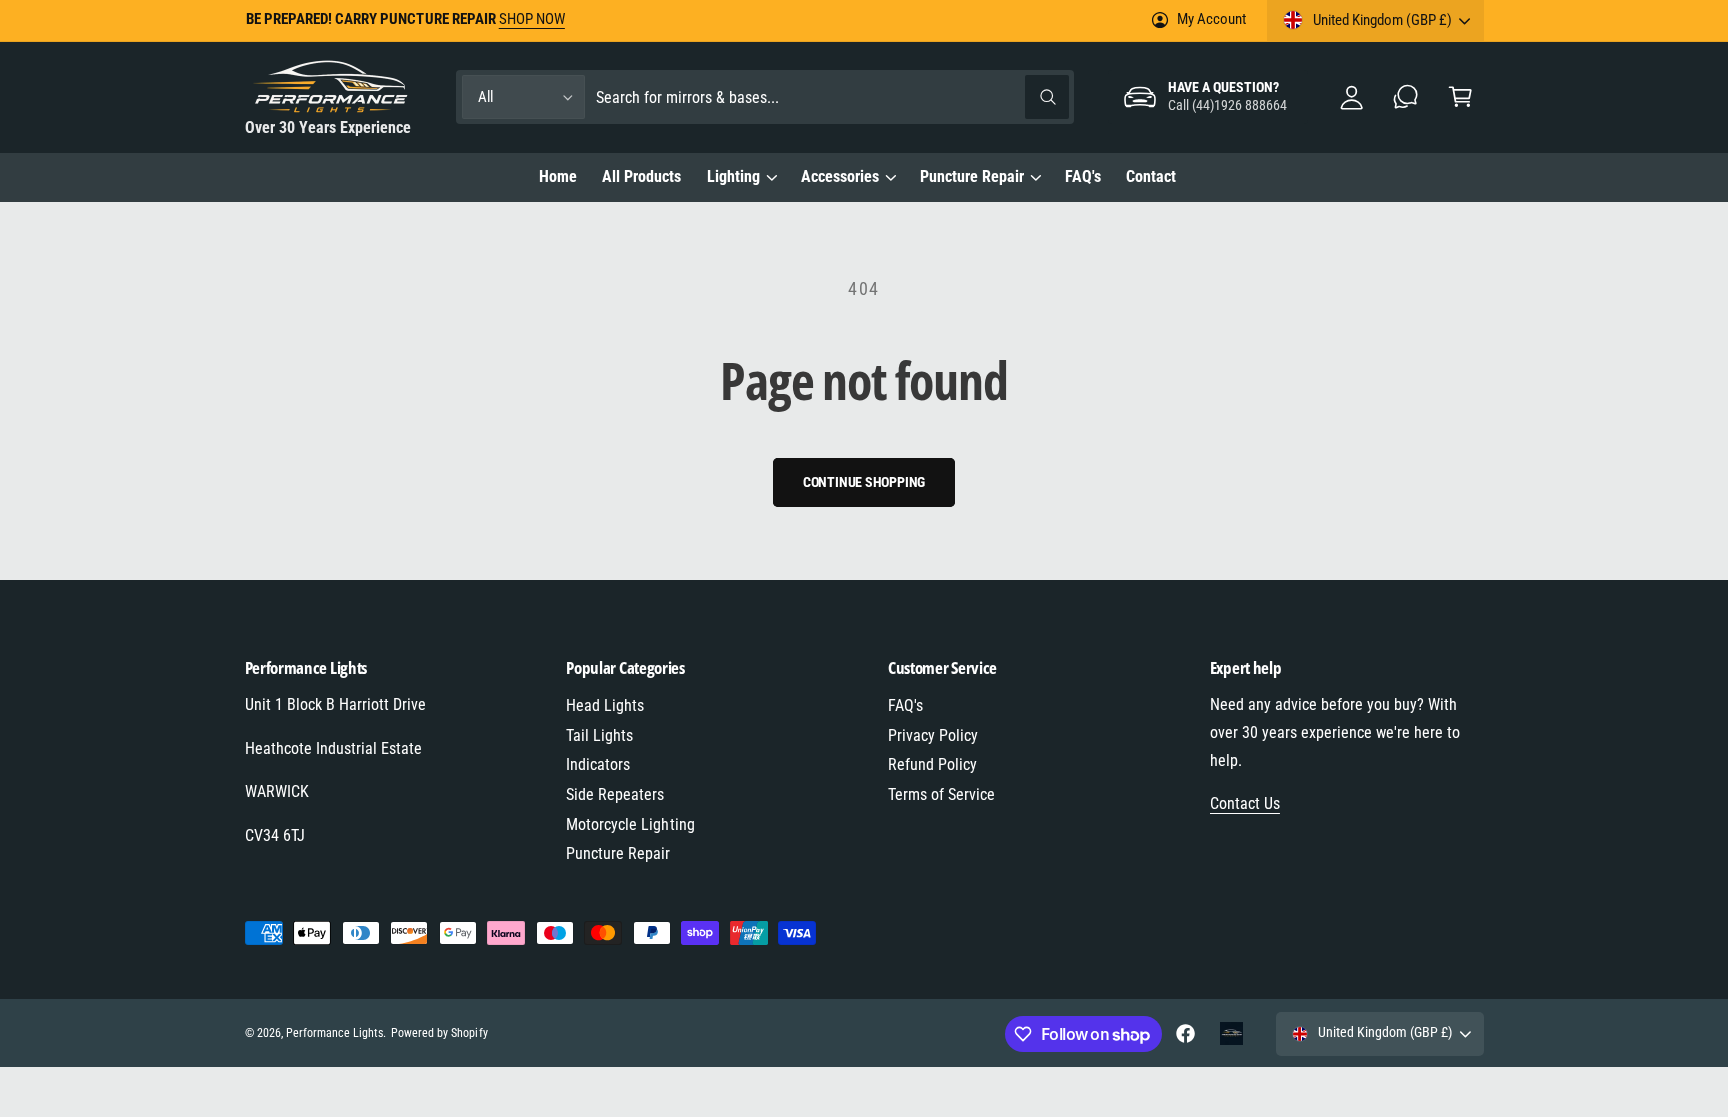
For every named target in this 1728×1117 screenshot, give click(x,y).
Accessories (840, 176)
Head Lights (605, 705)
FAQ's (905, 705)
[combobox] (832, 97)
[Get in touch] (1406, 97)
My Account (1211, 19)
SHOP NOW (532, 19)
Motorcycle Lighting (630, 824)
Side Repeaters (615, 794)
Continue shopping (864, 482)
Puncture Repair (972, 176)
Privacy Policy (933, 735)
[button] (1460, 97)
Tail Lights (599, 735)
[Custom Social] (1232, 1034)
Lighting (733, 176)
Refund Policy (932, 764)
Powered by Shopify (439, 1033)
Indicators (598, 764)
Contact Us (1245, 803)
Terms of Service (941, 794)
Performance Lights (334, 1033)
